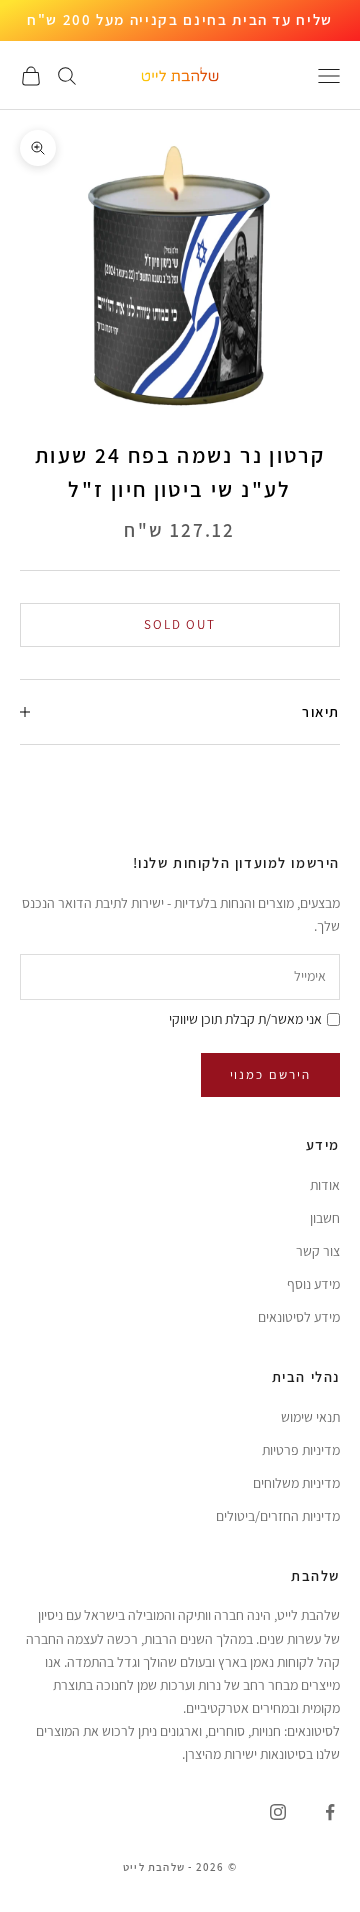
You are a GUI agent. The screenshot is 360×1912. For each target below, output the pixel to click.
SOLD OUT (180, 624)
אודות (325, 1185)
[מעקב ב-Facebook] (330, 1812)
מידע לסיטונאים (299, 1317)
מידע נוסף (313, 1284)
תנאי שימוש (310, 1417)
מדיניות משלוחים (296, 1483)
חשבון (325, 1218)
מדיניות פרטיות (301, 1450)
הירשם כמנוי (270, 1074)
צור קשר (318, 1251)
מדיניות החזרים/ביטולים (278, 1516)
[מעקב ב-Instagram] (278, 1812)
